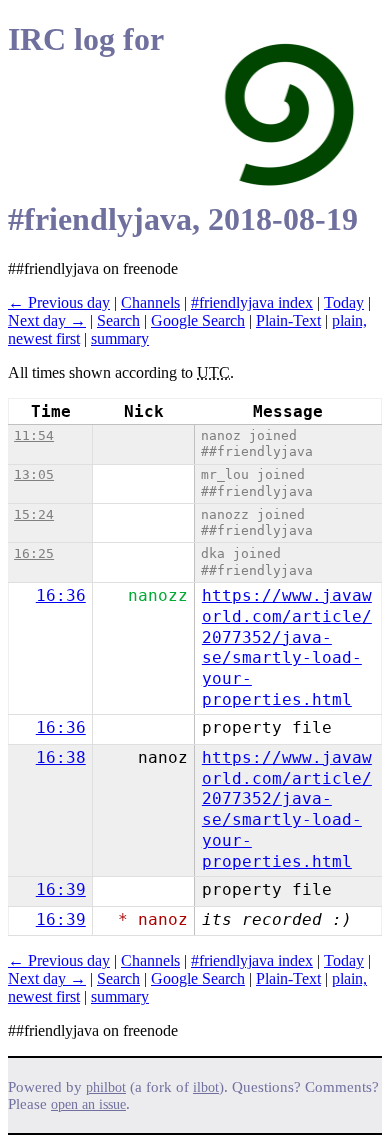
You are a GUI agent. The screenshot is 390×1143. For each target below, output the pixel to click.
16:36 (61, 595)
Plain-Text (288, 320)
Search (118, 320)
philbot (106, 1087)
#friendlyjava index (252, 302)
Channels (150, 302)
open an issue (88, 1104)
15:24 (34, 514)
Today (344, 302)
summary (120, 338)
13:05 (34, 474)
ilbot (206, 1087)
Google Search (198, 320)
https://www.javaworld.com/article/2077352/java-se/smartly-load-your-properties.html (287, 647)
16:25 (34, 553)
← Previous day (59, 302)
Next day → (47, 320)
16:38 (61, 757)
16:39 (61, 889)
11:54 (34, 435)
